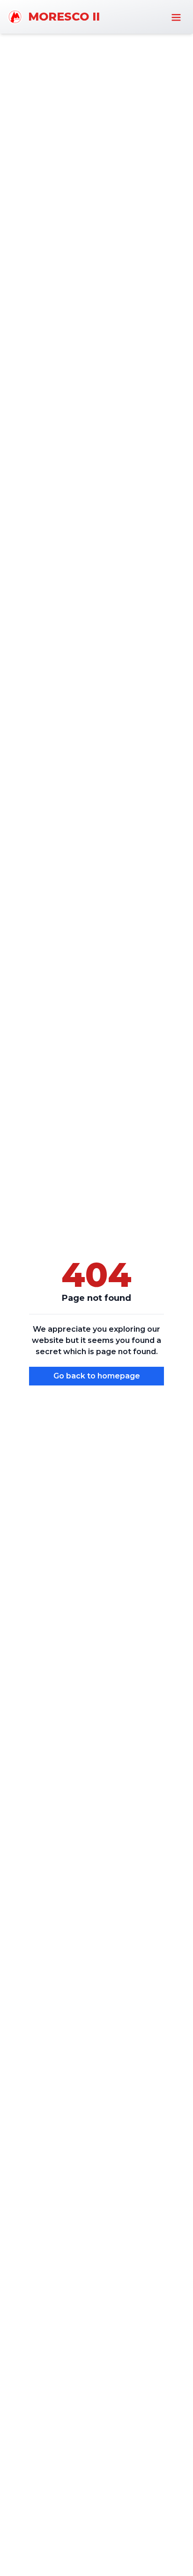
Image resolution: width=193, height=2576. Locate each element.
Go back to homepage (97, 1376)
